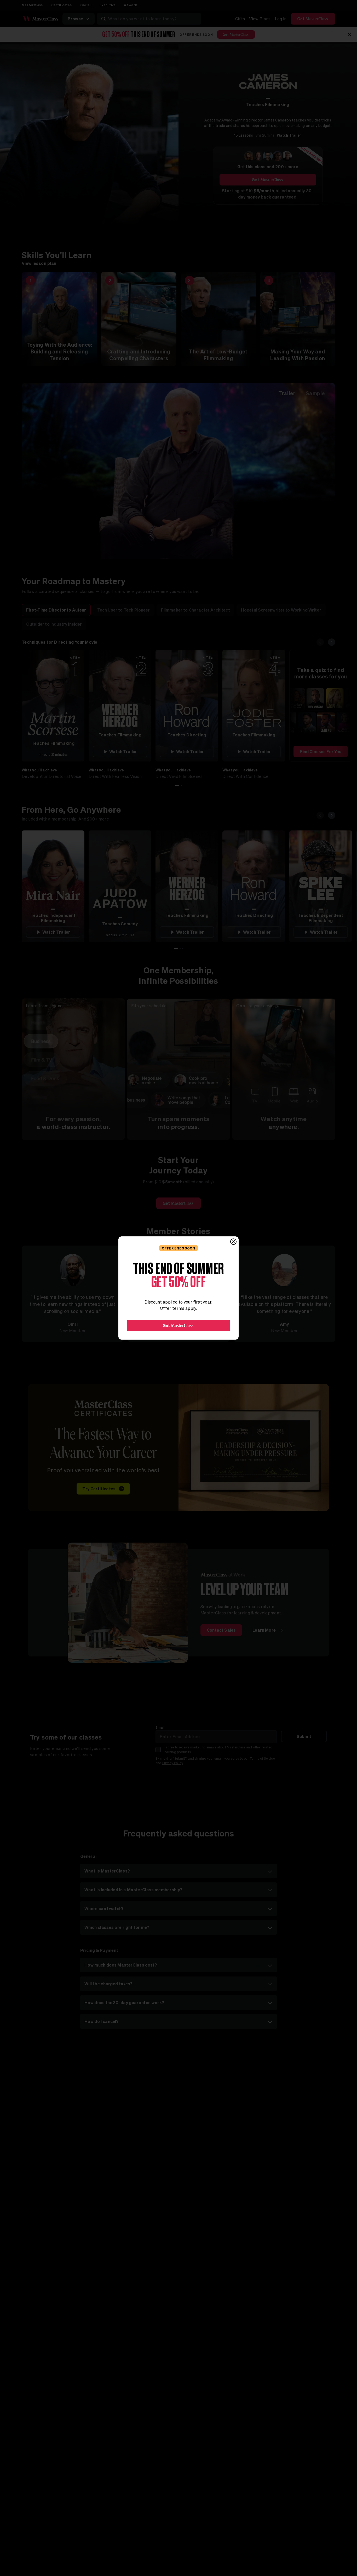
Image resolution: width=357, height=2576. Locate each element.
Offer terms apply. (179, 1308)
